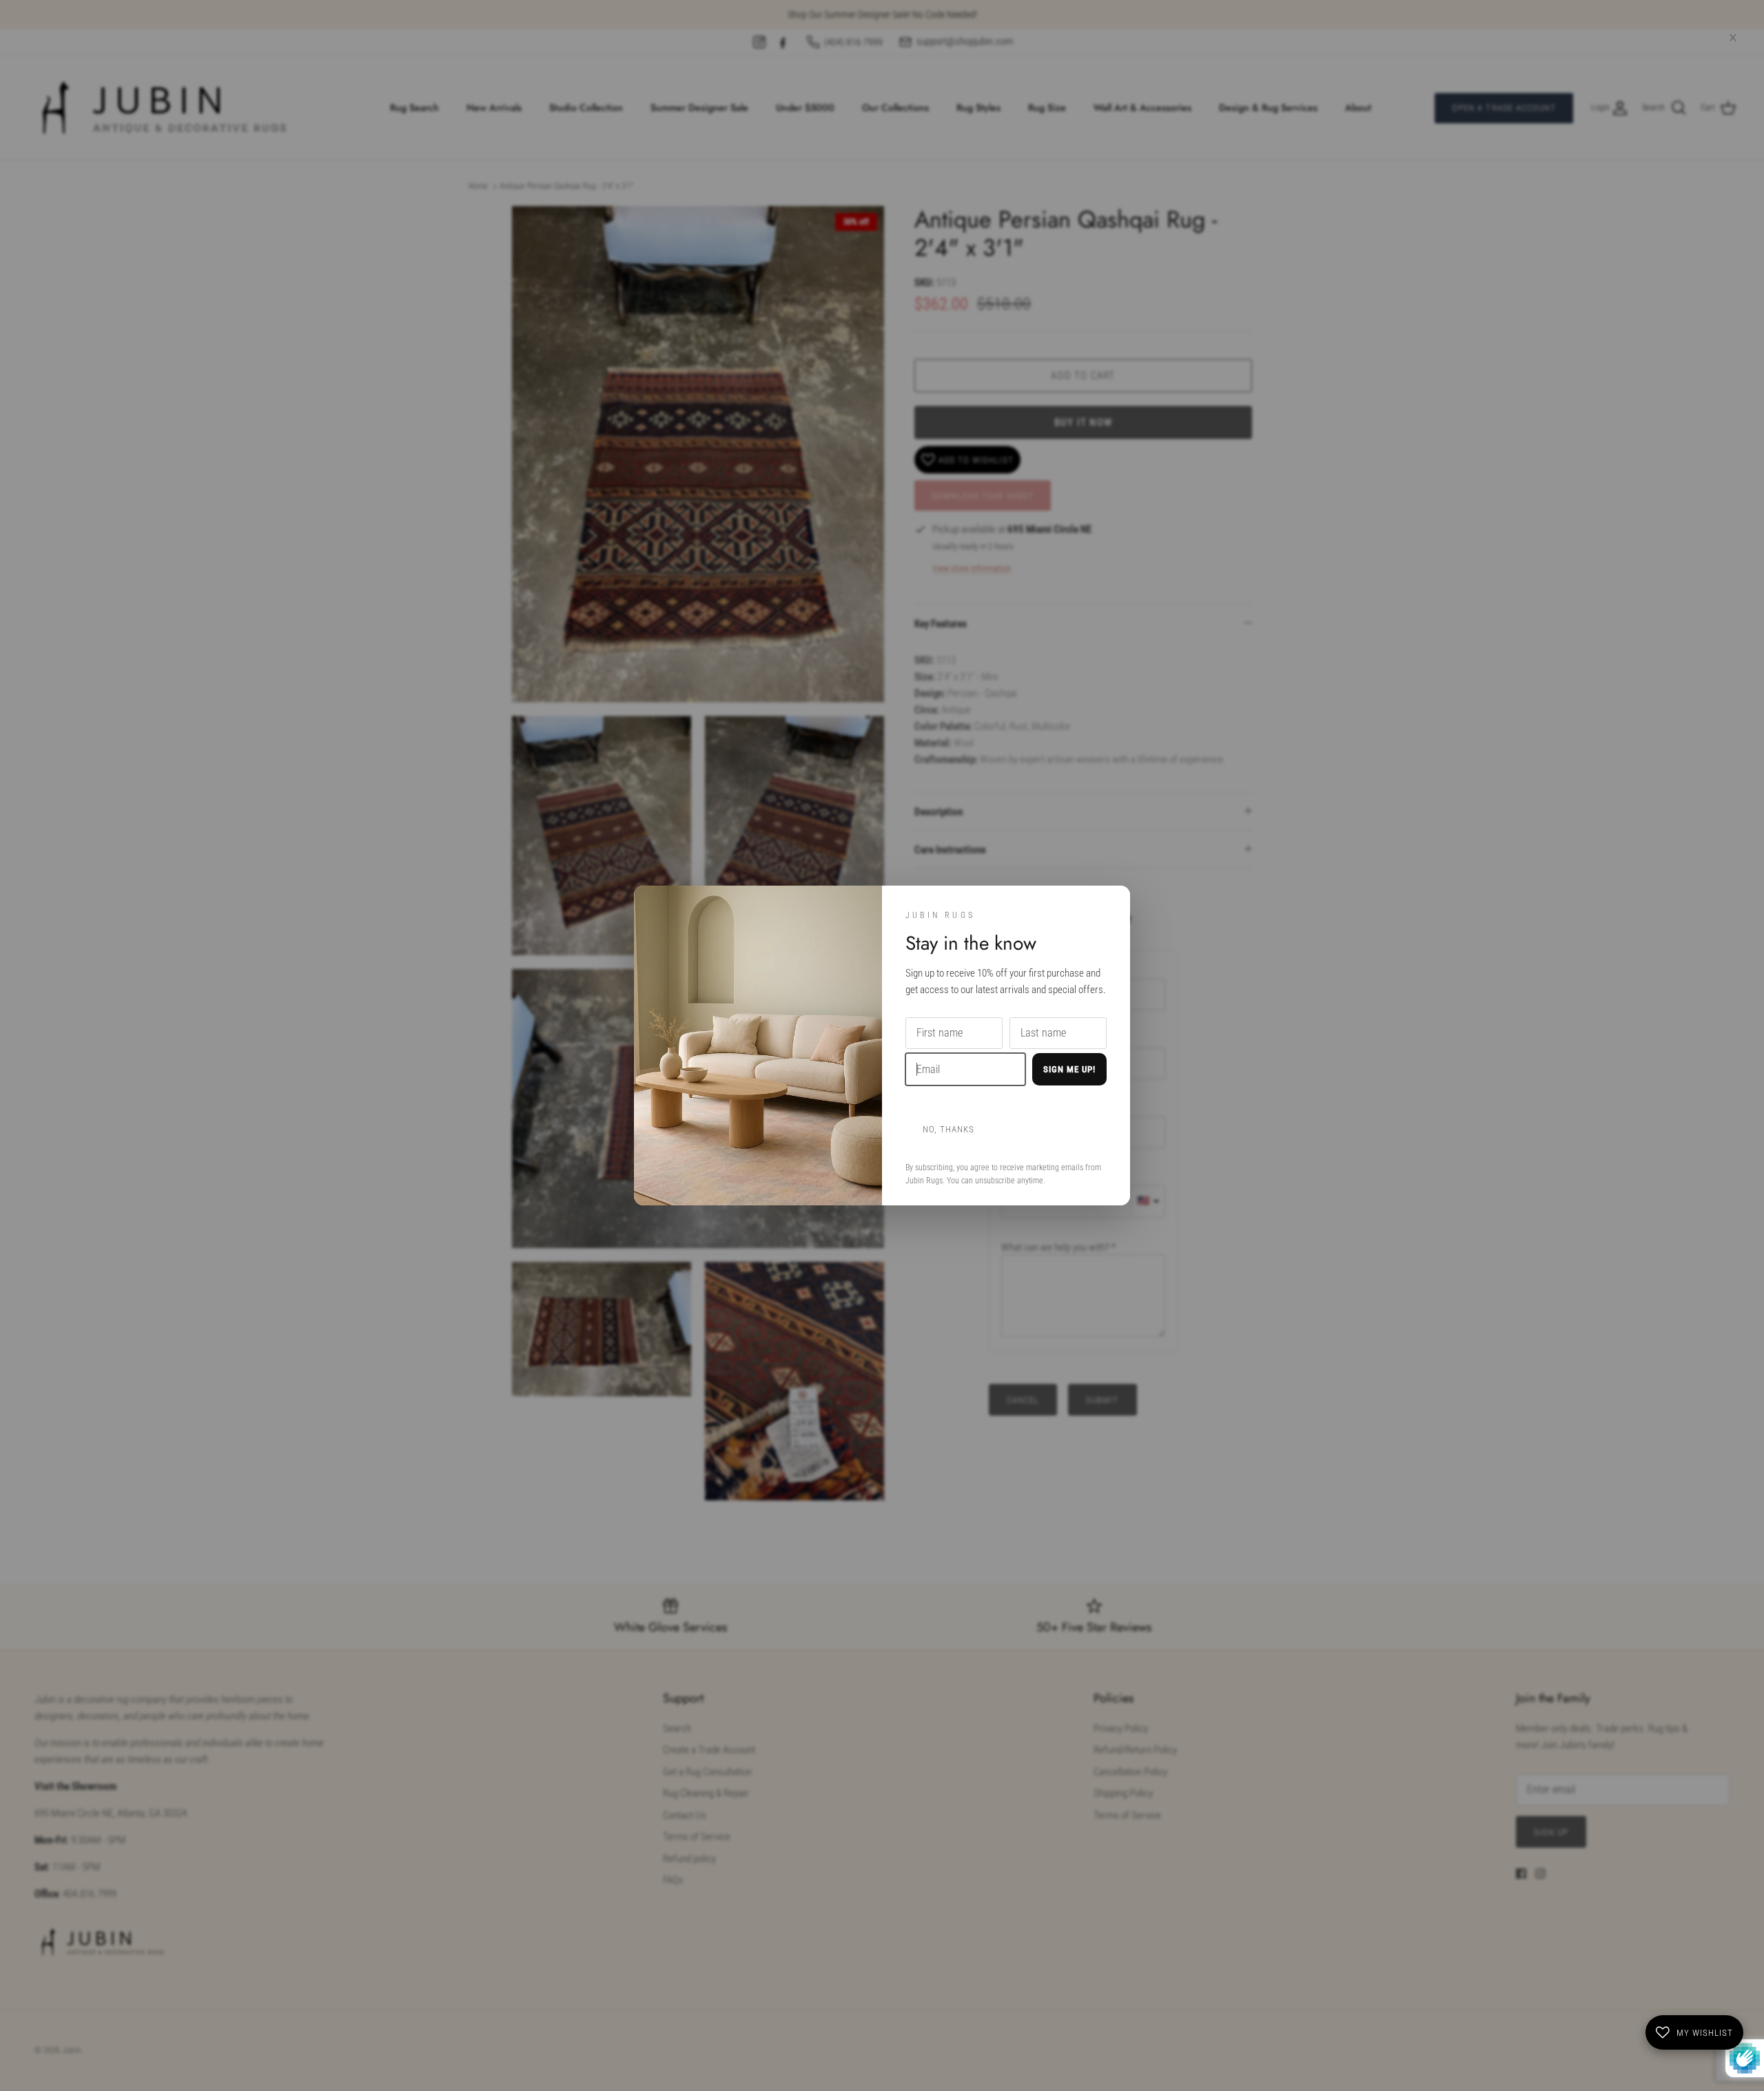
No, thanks (948, 1129)
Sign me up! (1069, 1069)
